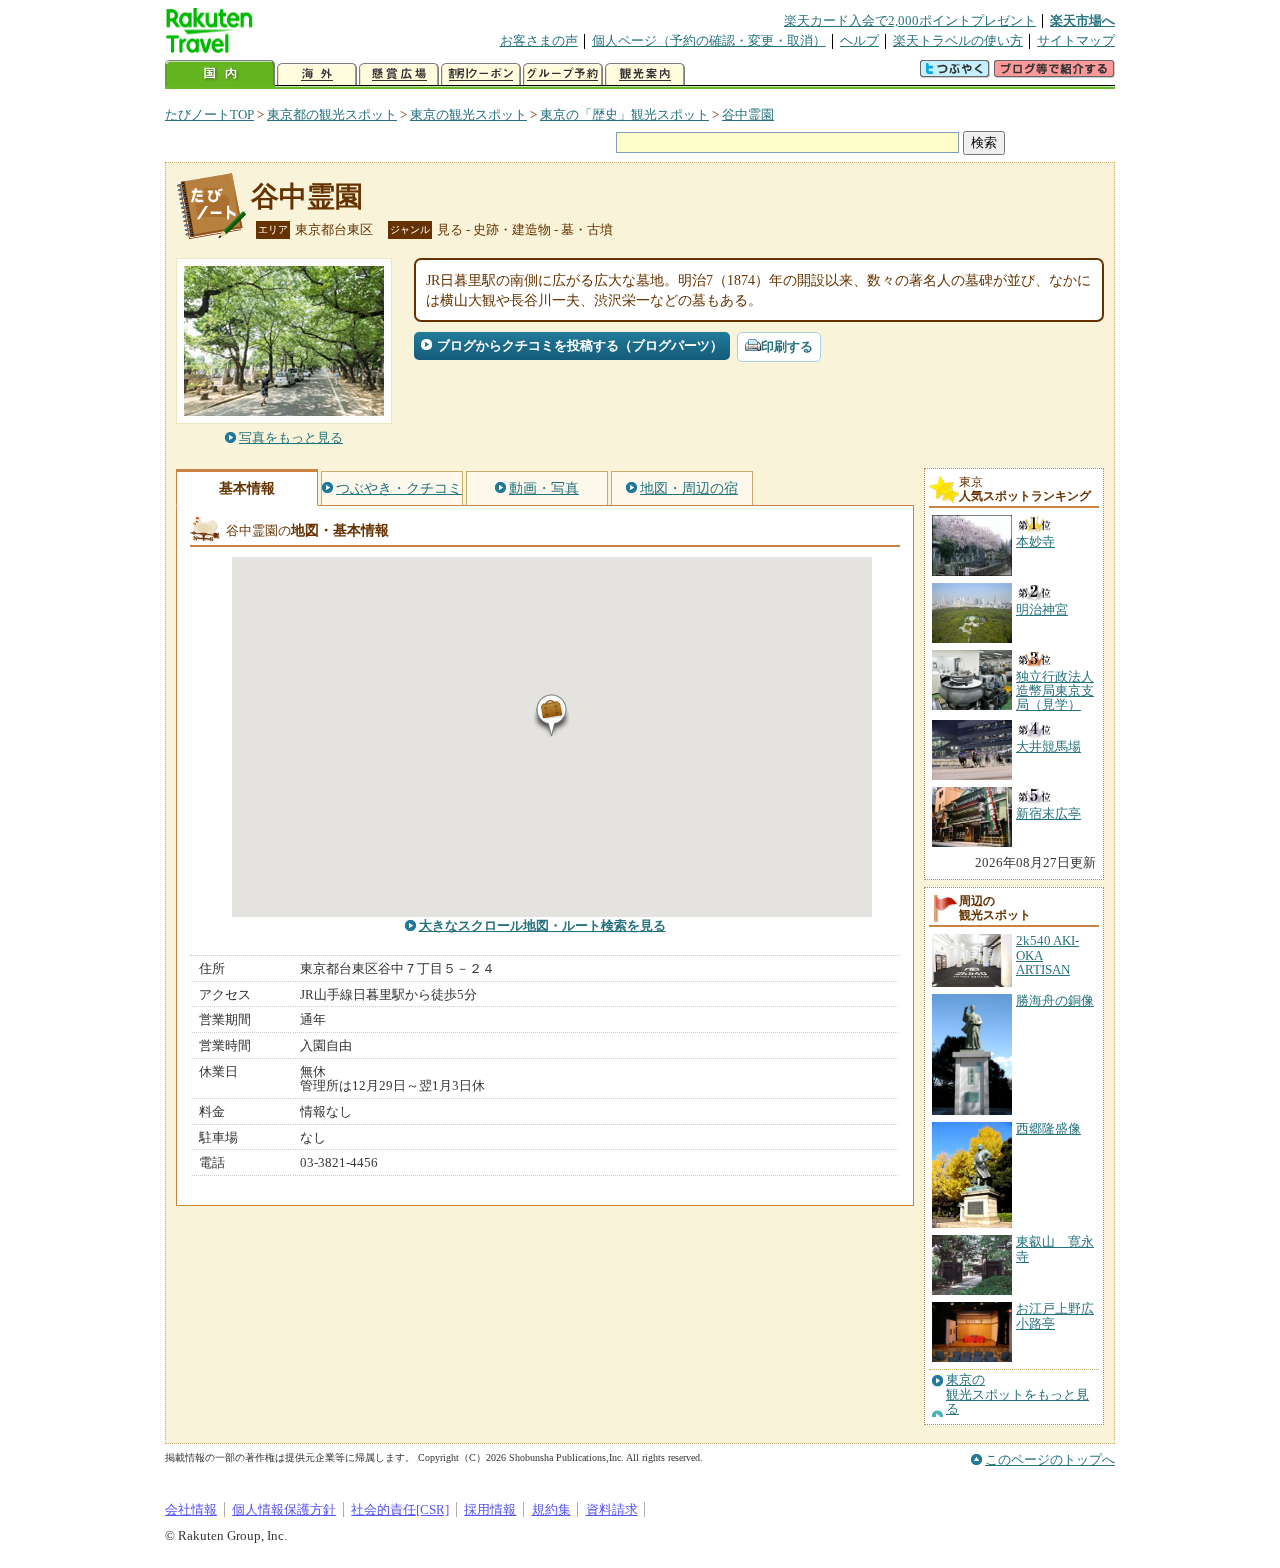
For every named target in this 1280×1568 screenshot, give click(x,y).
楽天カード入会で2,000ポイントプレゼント (910, 20)
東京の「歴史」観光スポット (624, 114)
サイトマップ (1076, 40)
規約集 (551, 1509)
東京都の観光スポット (332, 114)
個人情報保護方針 (284, 1509)
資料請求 (612, 1509)
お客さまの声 (539, 40)
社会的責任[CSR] (400, 1509)
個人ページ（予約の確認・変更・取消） (709, 40)
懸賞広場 (399, 74)
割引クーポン (481, 74)
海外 (317, 74)
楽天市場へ (1082, 20)
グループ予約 (563, 74)
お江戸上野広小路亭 (1055, 1315)
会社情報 (191, 1509)
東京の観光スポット (468, 114)
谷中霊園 (748, 114)
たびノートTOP (209, 114)
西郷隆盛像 (1048, 1128)
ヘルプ (859, 40)
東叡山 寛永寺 (1055, 1248)
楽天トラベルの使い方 (958, 40)
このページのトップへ (1050, 1459)
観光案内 (645, 74)
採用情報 (490, 1509)
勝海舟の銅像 (1055, 1000)
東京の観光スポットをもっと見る (1017, 1394)
